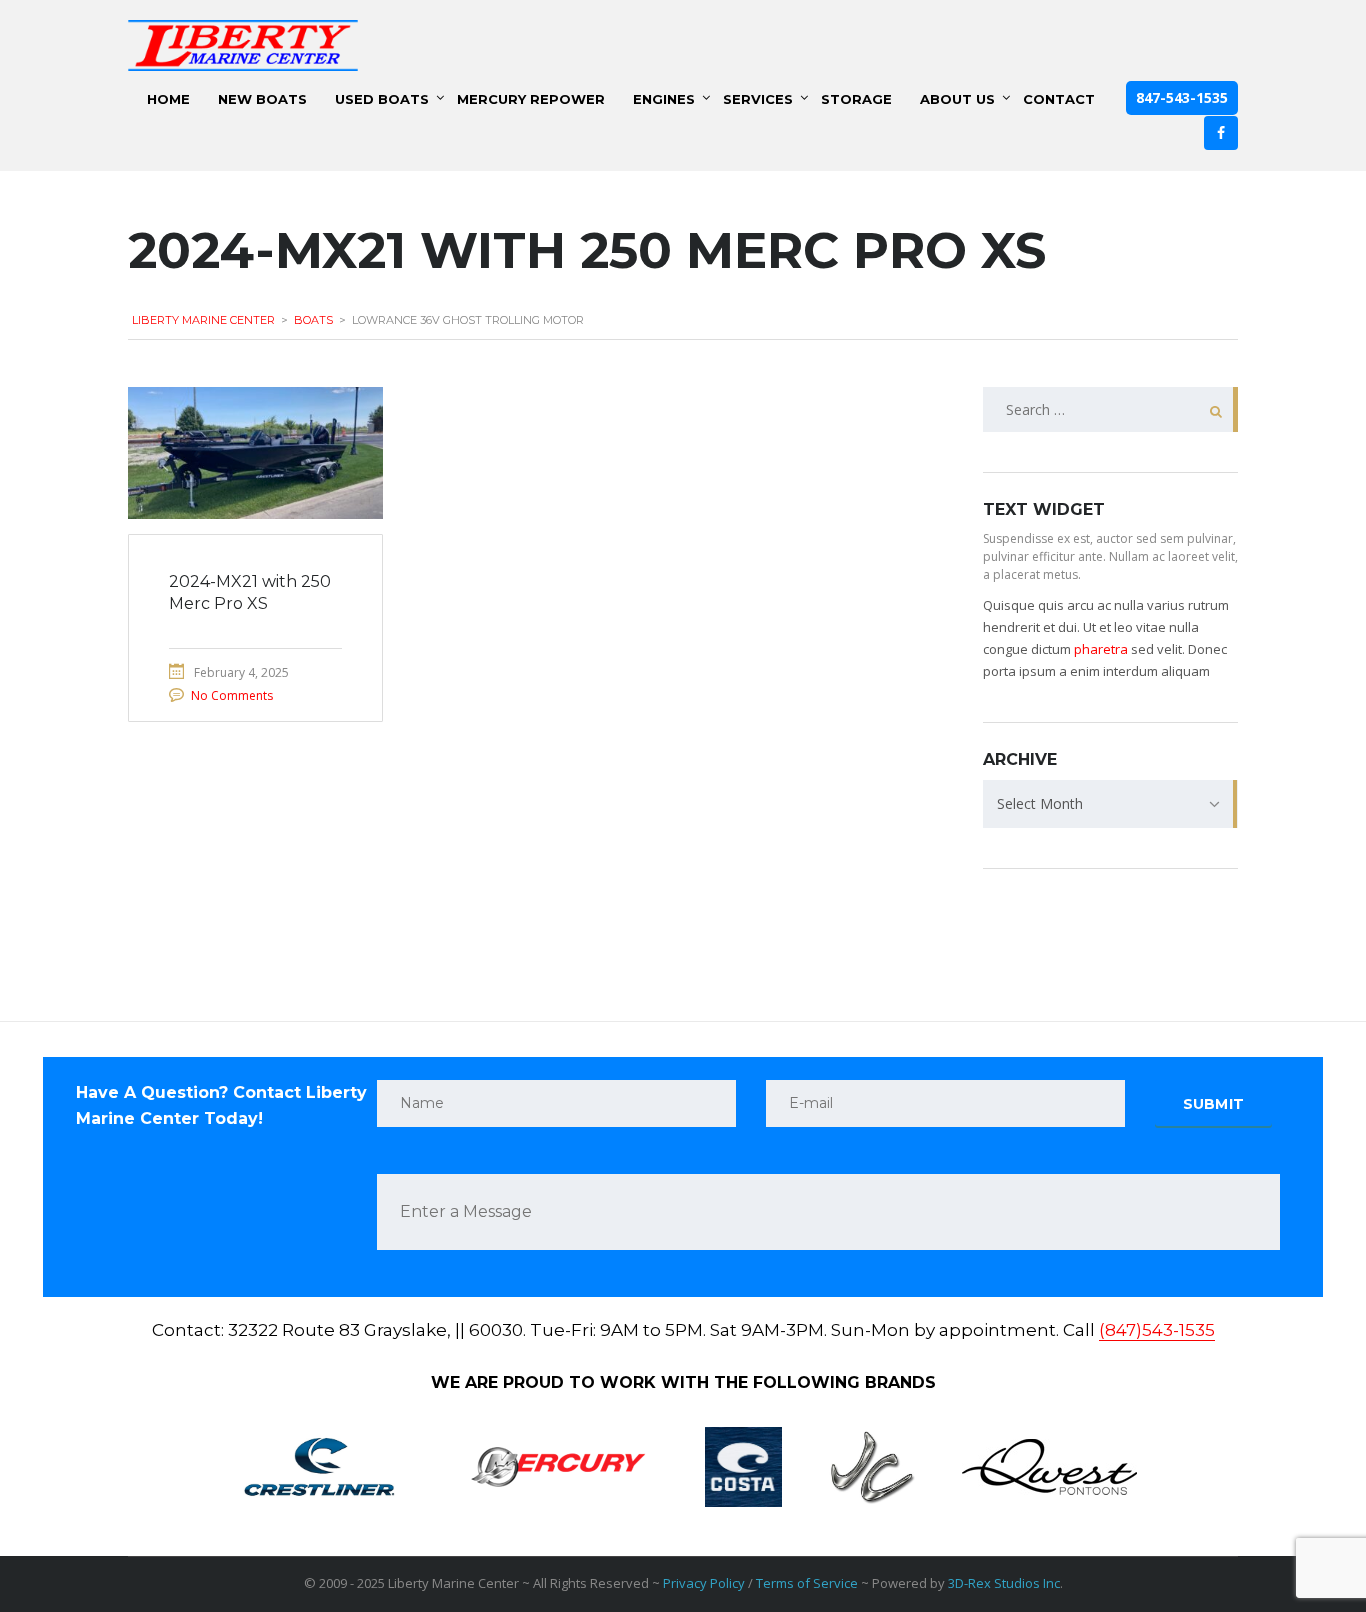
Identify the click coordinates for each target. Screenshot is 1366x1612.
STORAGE (856, 99)
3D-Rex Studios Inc (1004, 1583)
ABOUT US (957, 99)
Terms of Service (807, 1583)
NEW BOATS (262, 99)
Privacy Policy (704, 1583)
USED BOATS (382, 99)
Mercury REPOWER (531, 99)
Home (168, 99)
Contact (1059, 99)
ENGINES (664, 99)
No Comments (232, 695)
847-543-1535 (1182, 97)
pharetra (1101, 649)
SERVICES (758, 99)
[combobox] (1110, 804)
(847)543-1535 (1157, 1330)
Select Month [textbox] (1040, 803)
